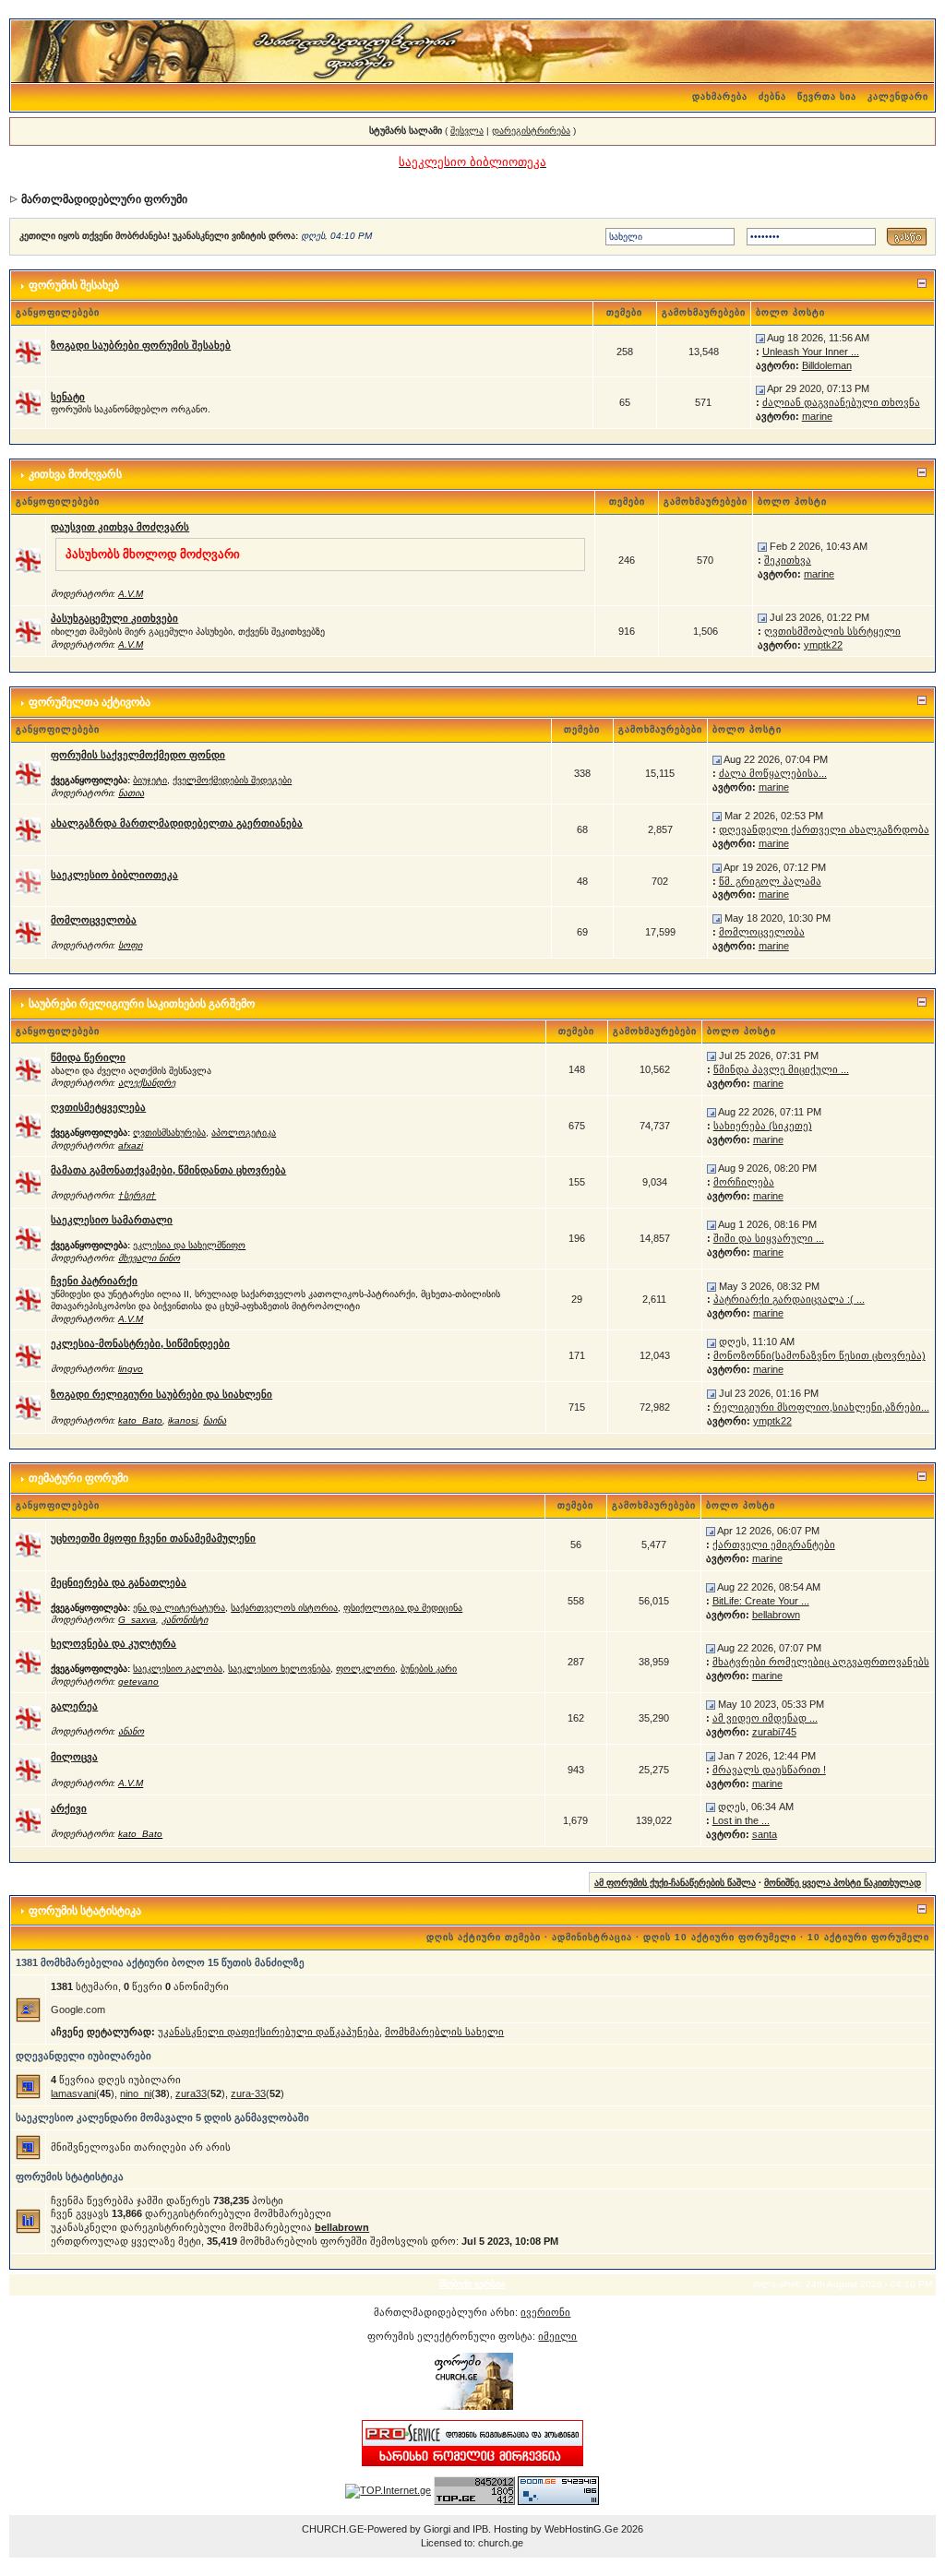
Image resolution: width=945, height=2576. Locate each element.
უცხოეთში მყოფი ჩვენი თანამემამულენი (153, 1538)
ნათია (131, 793)
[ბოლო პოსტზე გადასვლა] (760, 338)
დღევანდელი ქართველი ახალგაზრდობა (824, 829)
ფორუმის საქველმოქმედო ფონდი (138, 755)
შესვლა (467, 131)
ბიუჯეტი (150, 780)
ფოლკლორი (365, 1669)
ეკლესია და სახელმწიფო (189, 1245)
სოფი (130, 945)
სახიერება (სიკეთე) (763, 1126)
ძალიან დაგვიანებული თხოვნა (841, 402)
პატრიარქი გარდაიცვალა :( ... (789, 1299)
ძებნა (772, 96)
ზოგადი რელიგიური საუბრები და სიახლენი (161, 1394)
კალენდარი (898, 96)
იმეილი (557, 2336)
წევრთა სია (827, 96)
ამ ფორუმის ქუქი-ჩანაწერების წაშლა (675, 1883)
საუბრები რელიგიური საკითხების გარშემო (142, 1004)
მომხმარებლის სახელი (444, 2032)
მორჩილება (744, 1182)
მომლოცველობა (94, 920)
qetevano (138, 1682)
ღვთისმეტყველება (98, 1107)
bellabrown (776, 1615)
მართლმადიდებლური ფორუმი (104, 199)
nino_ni (136, 2093)
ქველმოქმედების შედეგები (232, 780)
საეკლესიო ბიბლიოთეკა (114, 875)
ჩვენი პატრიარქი (94, 1281)
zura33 (191, 2093)
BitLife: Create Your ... (761, 1601)
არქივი (69, 1808)
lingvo (131, 1369)
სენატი (68, 397)
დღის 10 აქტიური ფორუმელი (720, 1937)
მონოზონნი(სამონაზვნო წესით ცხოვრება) (819, 1355)
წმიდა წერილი (88, 1057)
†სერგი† (137, 1195)
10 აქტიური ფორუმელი (868, 1937)
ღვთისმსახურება (169, 1133)
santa (765, 1834)
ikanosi (183, 1420)
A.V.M (131, 594)
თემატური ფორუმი (78, 1478)
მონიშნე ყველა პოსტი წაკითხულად (843, 1883)
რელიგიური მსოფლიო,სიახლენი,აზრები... (821, 1407)
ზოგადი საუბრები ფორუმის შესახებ (141, 345)
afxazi (131, 1145)
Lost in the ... (741, 1820)
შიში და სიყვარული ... (769, 1238)
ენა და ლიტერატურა (179, 1608)
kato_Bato (140, 1420)
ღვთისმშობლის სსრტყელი (832, 631)
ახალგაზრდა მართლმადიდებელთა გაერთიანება (177, 823)
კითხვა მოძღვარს (75, 474)
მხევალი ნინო (149, 1258)
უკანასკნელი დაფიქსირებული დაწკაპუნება (269, 2032)
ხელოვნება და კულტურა (114, 1643)
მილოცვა (74, 1757)
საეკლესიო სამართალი (112, 1220)
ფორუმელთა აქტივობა (90, 702)
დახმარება (720, 96)
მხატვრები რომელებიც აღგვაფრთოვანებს (821, 1662)
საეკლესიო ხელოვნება (279, 1669)
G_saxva (137, 1620)
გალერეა (74, 1706)
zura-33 (248, 2093)
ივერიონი (545, 2312)
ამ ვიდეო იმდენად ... (765, 1718)
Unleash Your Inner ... (811, 352)
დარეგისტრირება (531, 131)
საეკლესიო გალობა (178, 1669)
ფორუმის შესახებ (74, 285)
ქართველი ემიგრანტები (774, 1544)
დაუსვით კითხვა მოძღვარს (120, 527)
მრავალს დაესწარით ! (769, 1770)
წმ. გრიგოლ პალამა (770, 881)
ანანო (131, 1731)
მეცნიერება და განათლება (119, 1582)
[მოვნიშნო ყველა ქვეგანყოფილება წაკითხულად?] (28, 772)
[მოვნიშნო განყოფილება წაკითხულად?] (28, 351)
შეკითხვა (788, 560)
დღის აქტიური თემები (484, 1937)
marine (817, 416)
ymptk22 (823, 645)
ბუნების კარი (429, 1669)
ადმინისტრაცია (592, 1937)
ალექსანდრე (147, 1083)
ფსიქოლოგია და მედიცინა (403, 1608)
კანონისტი (185, 1620)
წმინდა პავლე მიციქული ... (781, 1069)
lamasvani (73, 2093)
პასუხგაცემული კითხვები (114, 618)
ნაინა (215, 1420)
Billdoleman (827, 365)
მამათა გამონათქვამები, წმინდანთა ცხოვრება (168, 1170)
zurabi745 (774, 1732)
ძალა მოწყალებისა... (773, 773)
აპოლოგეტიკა (244, 1133)
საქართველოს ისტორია (284, 1608)
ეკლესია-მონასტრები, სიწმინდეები (140, 1343)
